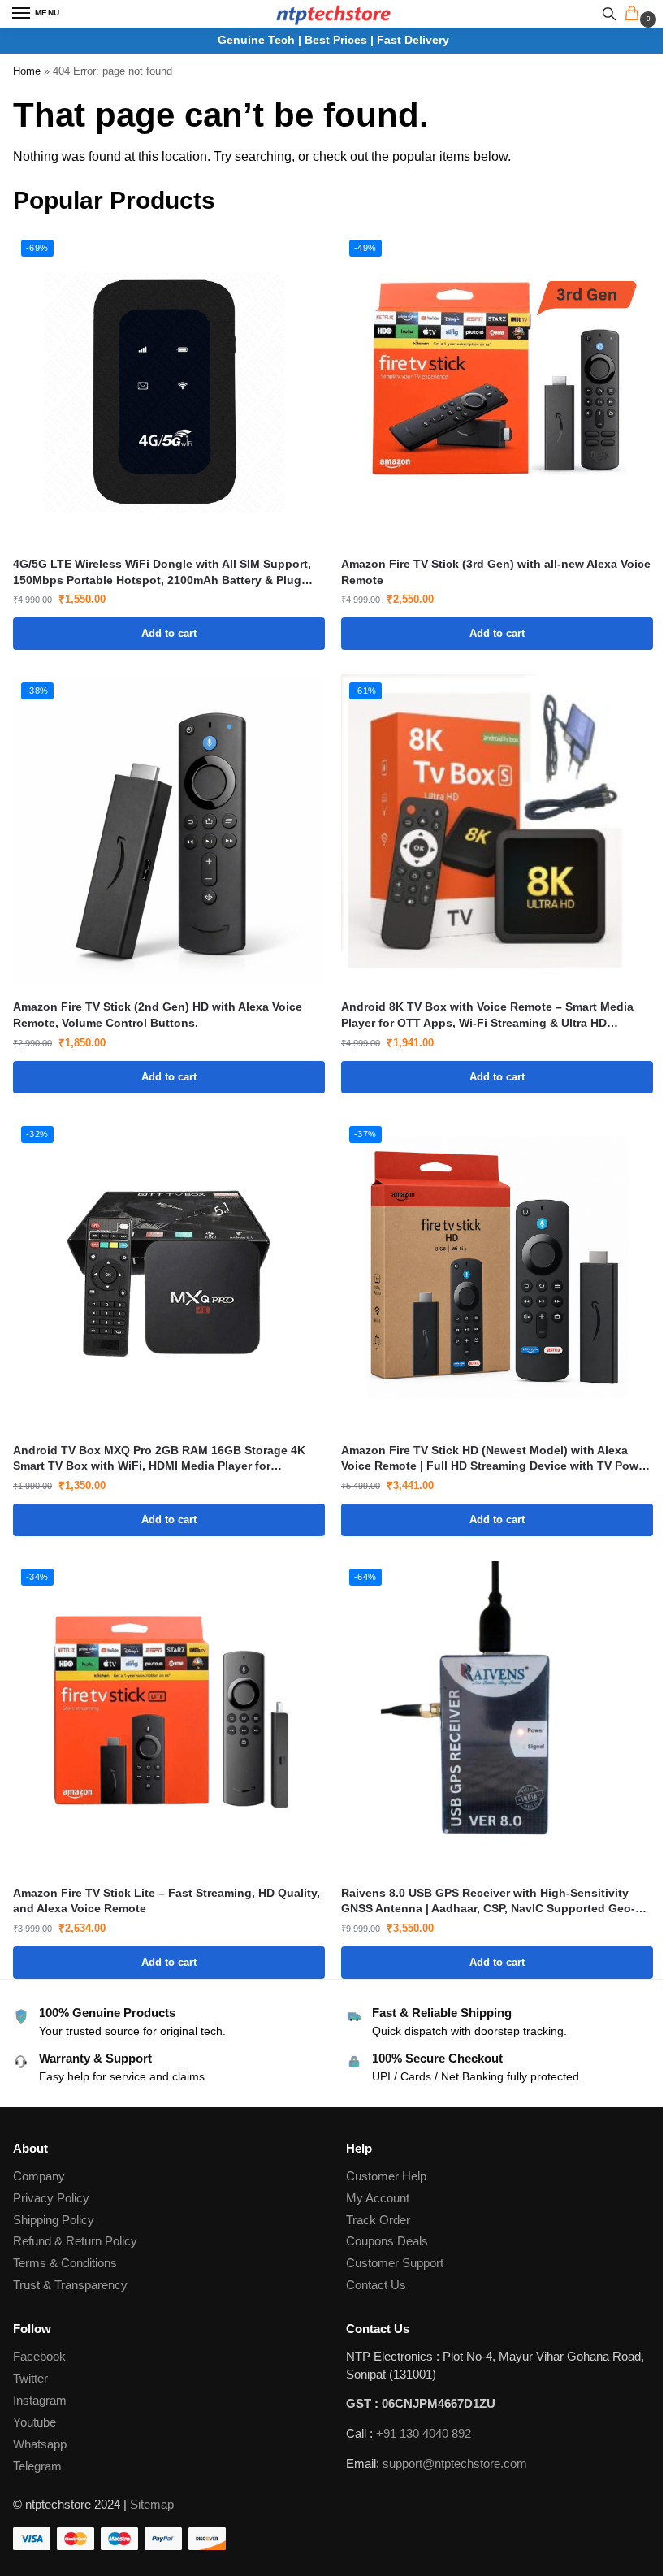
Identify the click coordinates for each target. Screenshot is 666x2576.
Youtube (35, 2422)
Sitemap (152, 2505)
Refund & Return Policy (75, 2241)
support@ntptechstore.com (455, 2464)
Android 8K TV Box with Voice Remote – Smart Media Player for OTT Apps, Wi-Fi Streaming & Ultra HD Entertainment (487, 1015)
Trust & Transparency (70, 2285)
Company (39, 2176)
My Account (378, 2198)
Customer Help (386, 2176)
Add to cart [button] (169, 633)
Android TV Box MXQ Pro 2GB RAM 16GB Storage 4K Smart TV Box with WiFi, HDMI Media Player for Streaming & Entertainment (159, 1459)
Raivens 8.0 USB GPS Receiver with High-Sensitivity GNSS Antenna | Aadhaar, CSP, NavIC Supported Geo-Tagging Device (488, 1902)
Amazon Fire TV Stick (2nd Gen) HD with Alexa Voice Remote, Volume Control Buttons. (158, 1015)
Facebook (39, 2357)
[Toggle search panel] (609, 14)
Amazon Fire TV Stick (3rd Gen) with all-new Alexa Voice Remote (496, 572)
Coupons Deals (389, 2241)
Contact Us (376, 2285)
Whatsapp (40, 2444)
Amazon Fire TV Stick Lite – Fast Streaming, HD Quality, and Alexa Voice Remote (166, 1901)
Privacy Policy (51, 2198)
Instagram (40, 2401)
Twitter (30, 2379)
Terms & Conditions (65, 2263)
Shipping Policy (54, 2220)
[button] (635, 15)
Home (27, 71)
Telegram (37, 2466)
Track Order (378, 2220)
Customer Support (395, 2263)
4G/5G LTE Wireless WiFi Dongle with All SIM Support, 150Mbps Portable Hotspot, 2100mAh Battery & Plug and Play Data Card (162, 573)
